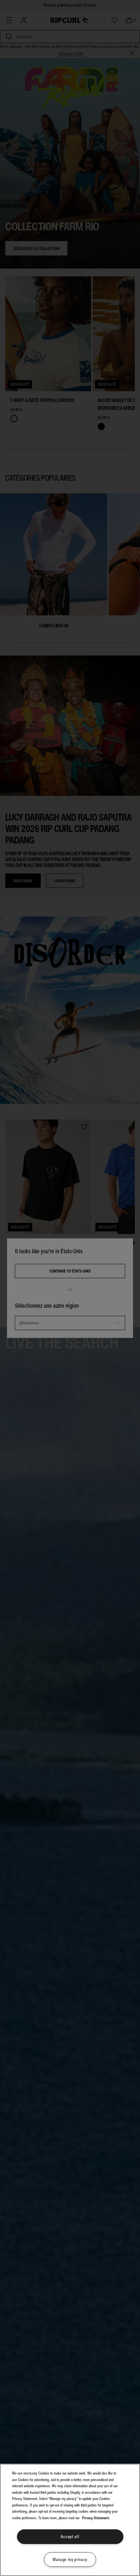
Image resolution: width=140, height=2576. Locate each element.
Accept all (70, 2537)
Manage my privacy (70, 2560)
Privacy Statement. (96, 2518)
